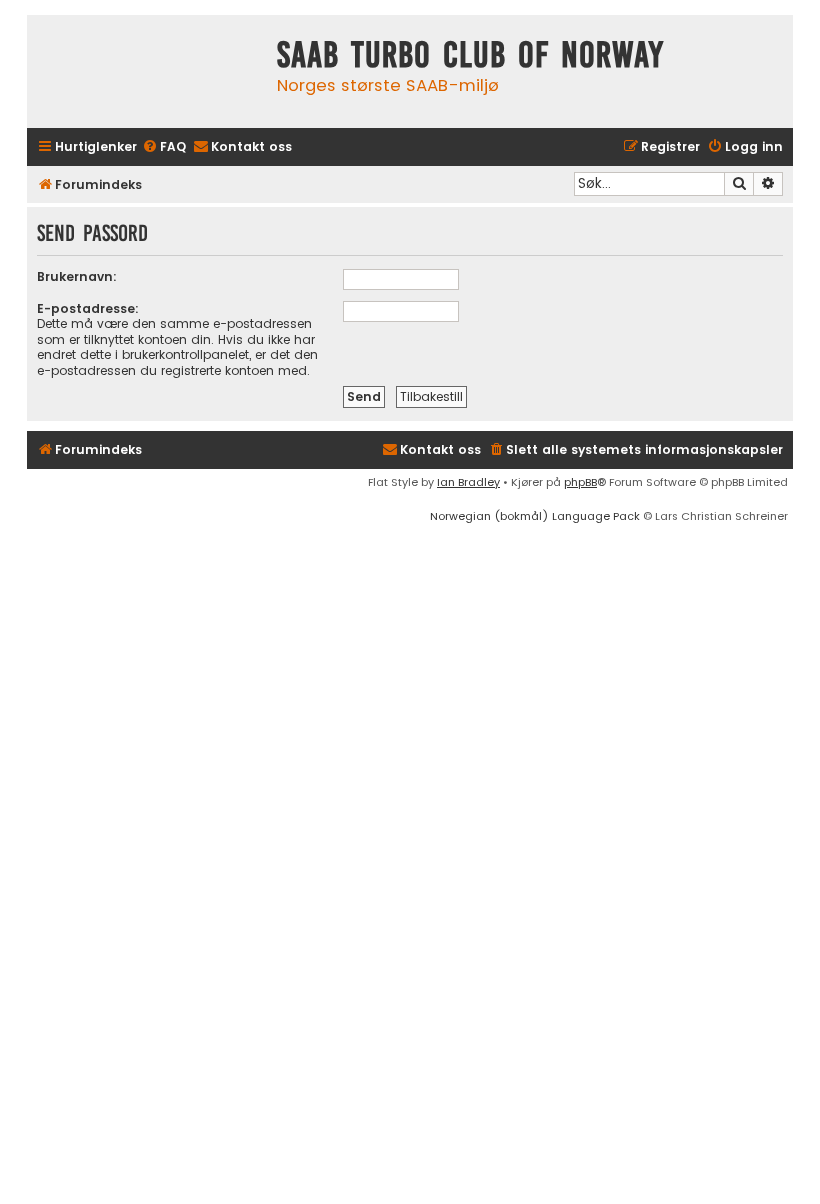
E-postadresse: (88, 308)
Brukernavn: (77, 276)
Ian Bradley (468, 482)
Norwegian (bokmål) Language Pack (535, 516)
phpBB (580, 482)
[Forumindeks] (147, 71)
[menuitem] (164, 147)
